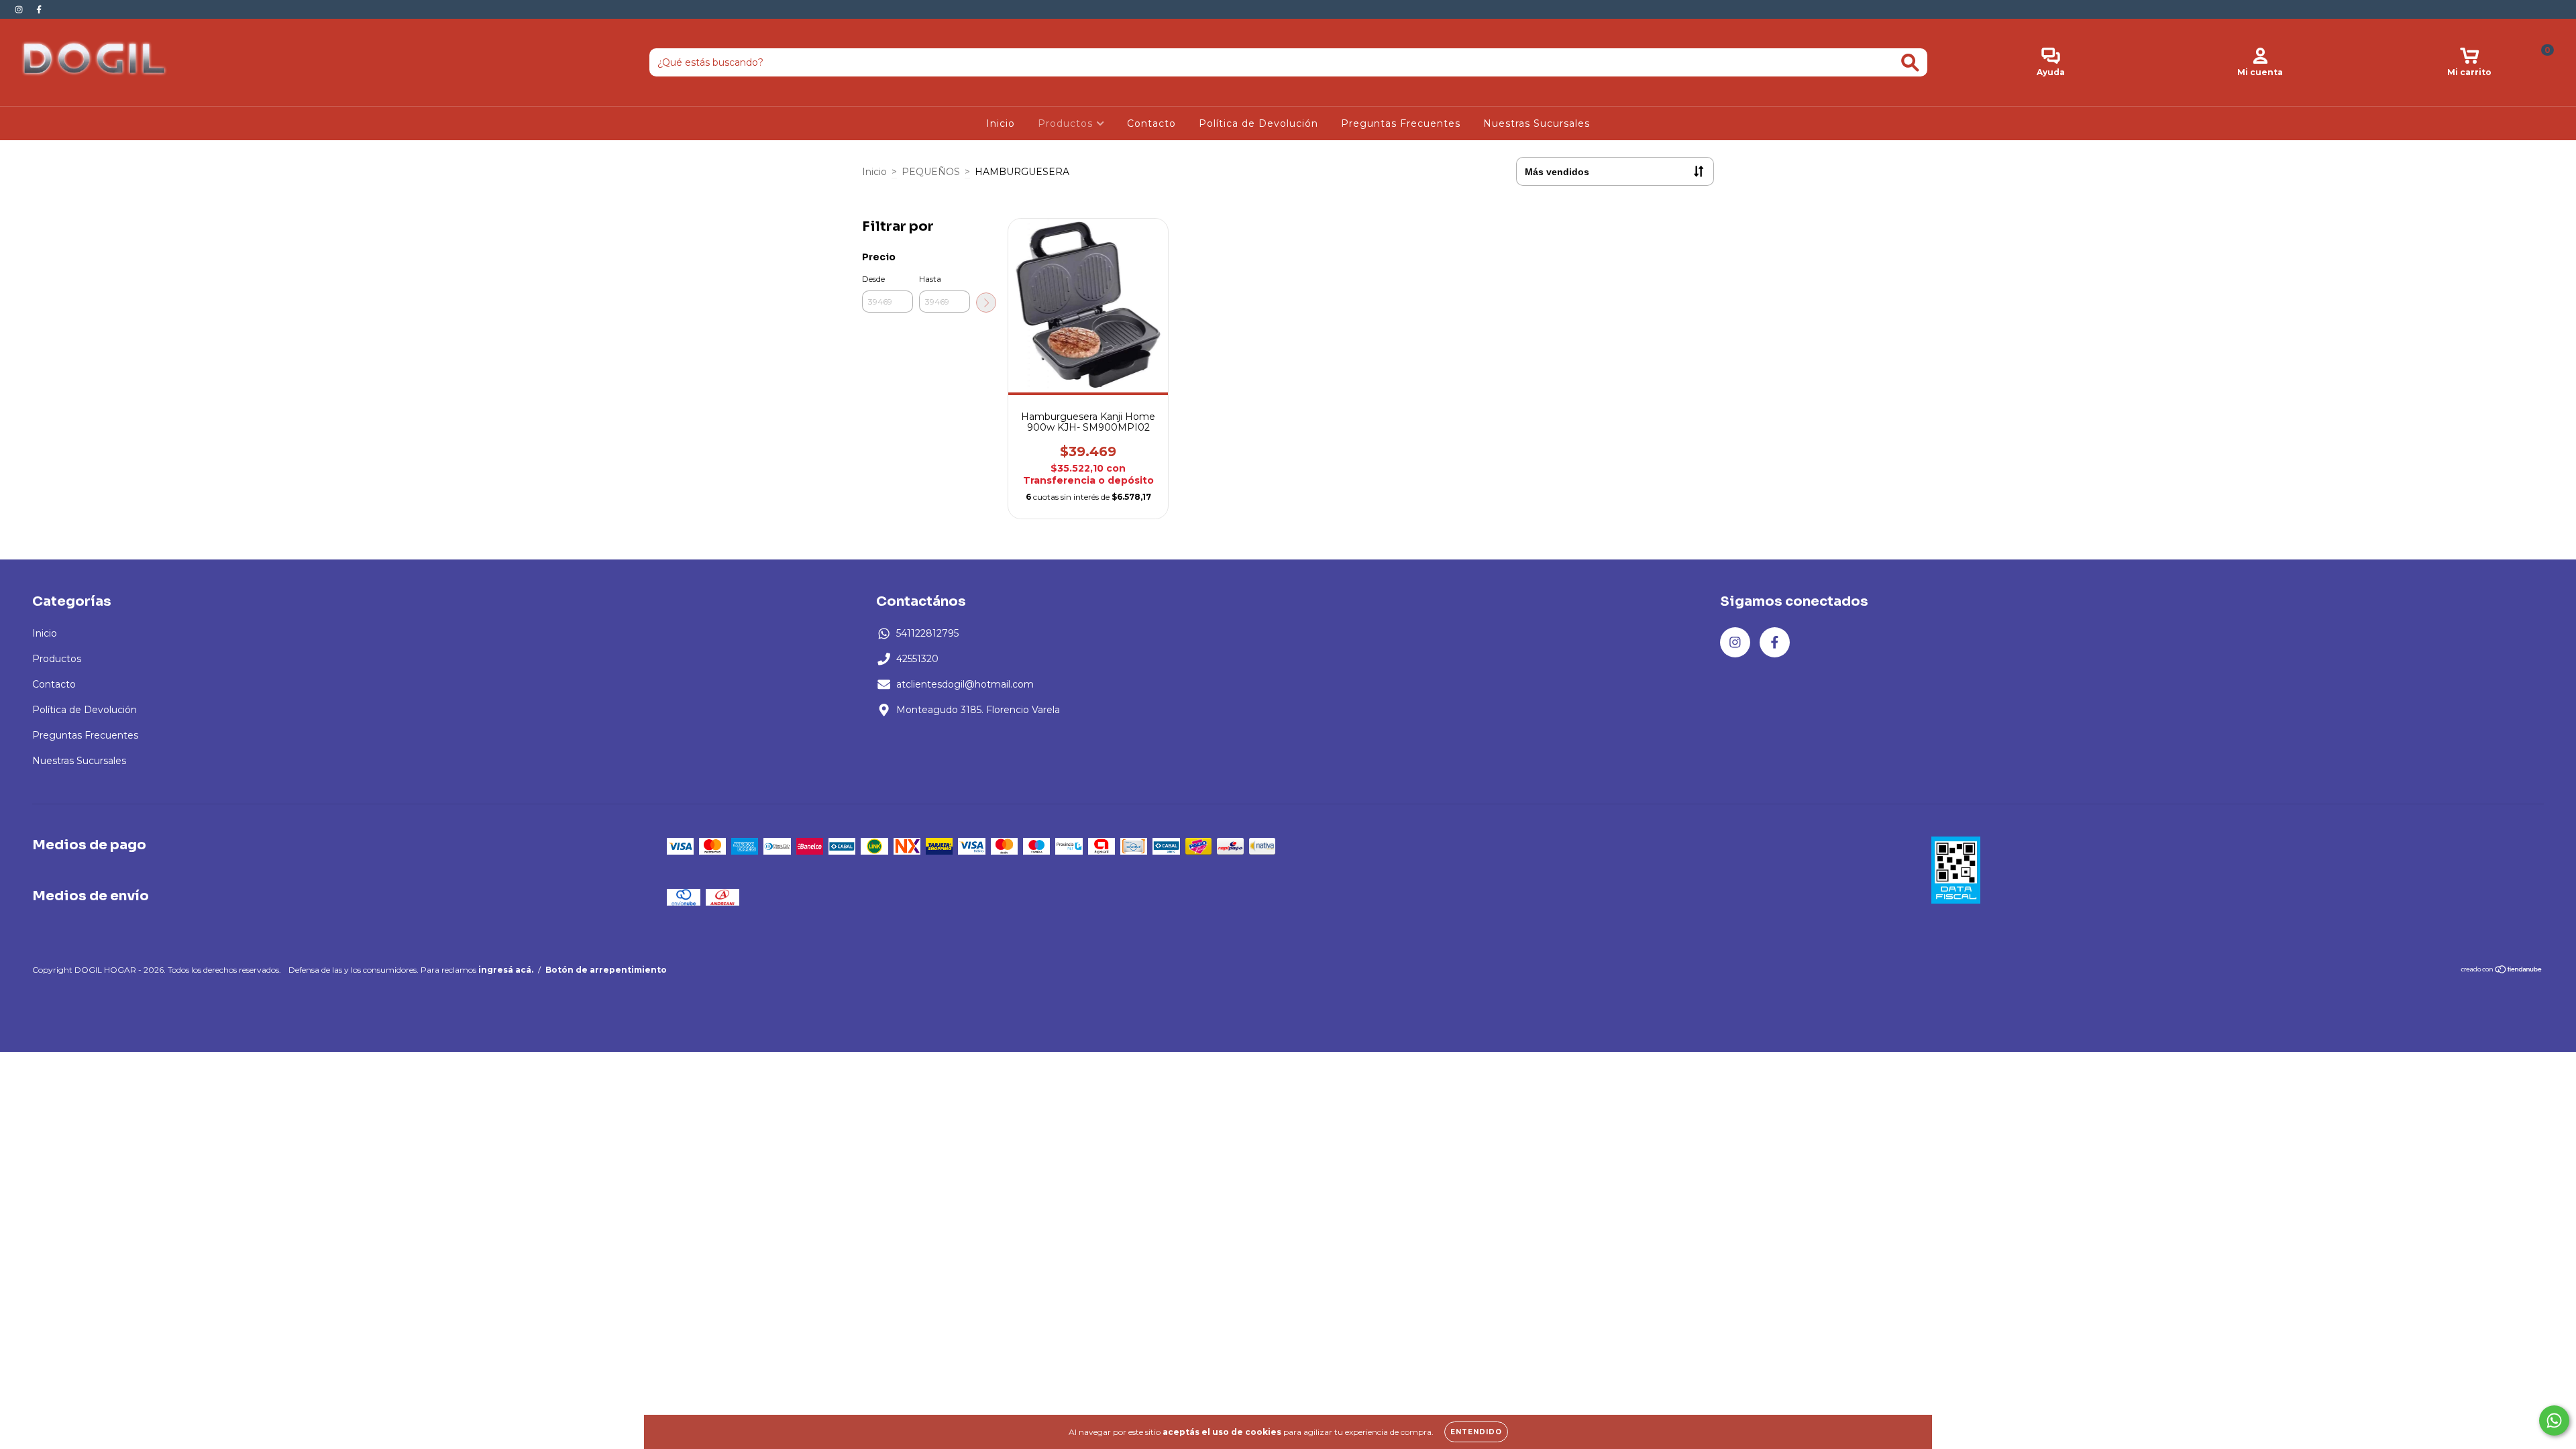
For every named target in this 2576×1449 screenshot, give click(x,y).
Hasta (930, 279)
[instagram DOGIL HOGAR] (20, 9)
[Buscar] (1910, 63)
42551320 (917, 659)
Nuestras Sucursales (1537, 123)
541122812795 (927, 633)
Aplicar (986, 303)
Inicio (1001, 123)
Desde (873, 279)
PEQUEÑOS (931, 172)
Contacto (1151, 123)
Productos (1067, 123)
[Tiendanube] (2502, 971)
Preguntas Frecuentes (1401, 123)
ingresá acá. (506, 970)
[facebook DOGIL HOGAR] (39, 9)
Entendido (1476, 1432)
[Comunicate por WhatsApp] (2554, 1420)
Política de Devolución (1258, 123)
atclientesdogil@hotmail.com (965, 684)
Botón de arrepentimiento (606, 970)
